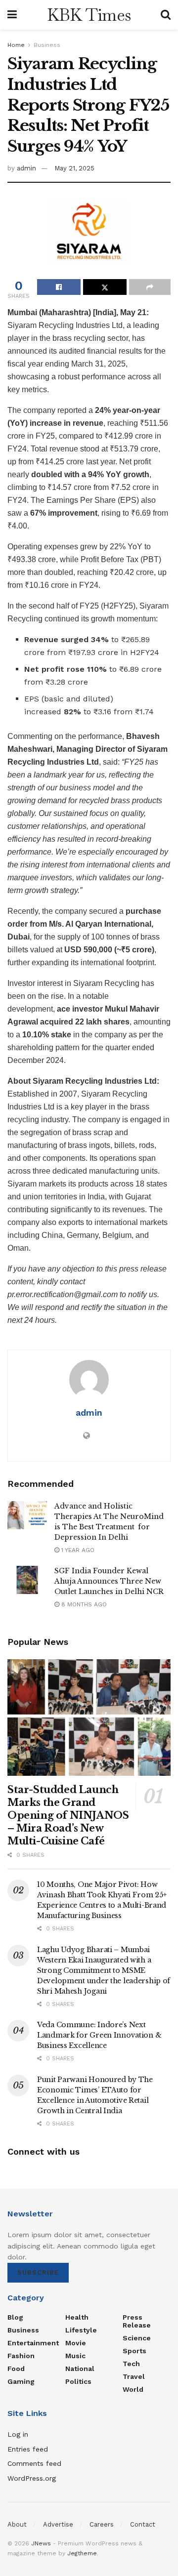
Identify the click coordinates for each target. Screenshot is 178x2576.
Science (137, 2338)
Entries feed (28, 2449)
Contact (143, 2524)
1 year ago (77, 1550)
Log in (18, 2434)
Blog (15, 2317)
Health (77, 2317)
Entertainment (33, 2343)
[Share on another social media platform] (150, 287)
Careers (102, 2524)
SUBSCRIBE (38, 2272)
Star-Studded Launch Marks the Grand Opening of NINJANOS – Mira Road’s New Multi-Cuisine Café (68, 1815)
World (133, 2389)
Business (47, 45)
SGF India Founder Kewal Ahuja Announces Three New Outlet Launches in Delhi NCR (109, 1581)
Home (16, 45)
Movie (76, 2343)
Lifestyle (81, 2330)
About (17, 2524)
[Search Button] (166, 15)
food (16, 2369)
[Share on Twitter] (105, 287)
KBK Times (89, 15)
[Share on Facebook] (59, 287)
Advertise (58, 2524)
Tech (131, 2364)
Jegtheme (82, 2553)
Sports (134, 2351)
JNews (41, 2543)
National (80, 2369)
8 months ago (83, 1604)
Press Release (137, 2321)
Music (75, 2356)
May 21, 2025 (74, 168)
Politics (78, 2381)
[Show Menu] (12, 15)
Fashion (21, 2356)
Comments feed (34, 2463)
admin (26, 168)
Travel (134, 2376)
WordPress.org (32, 2478)
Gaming (21, 2381)
